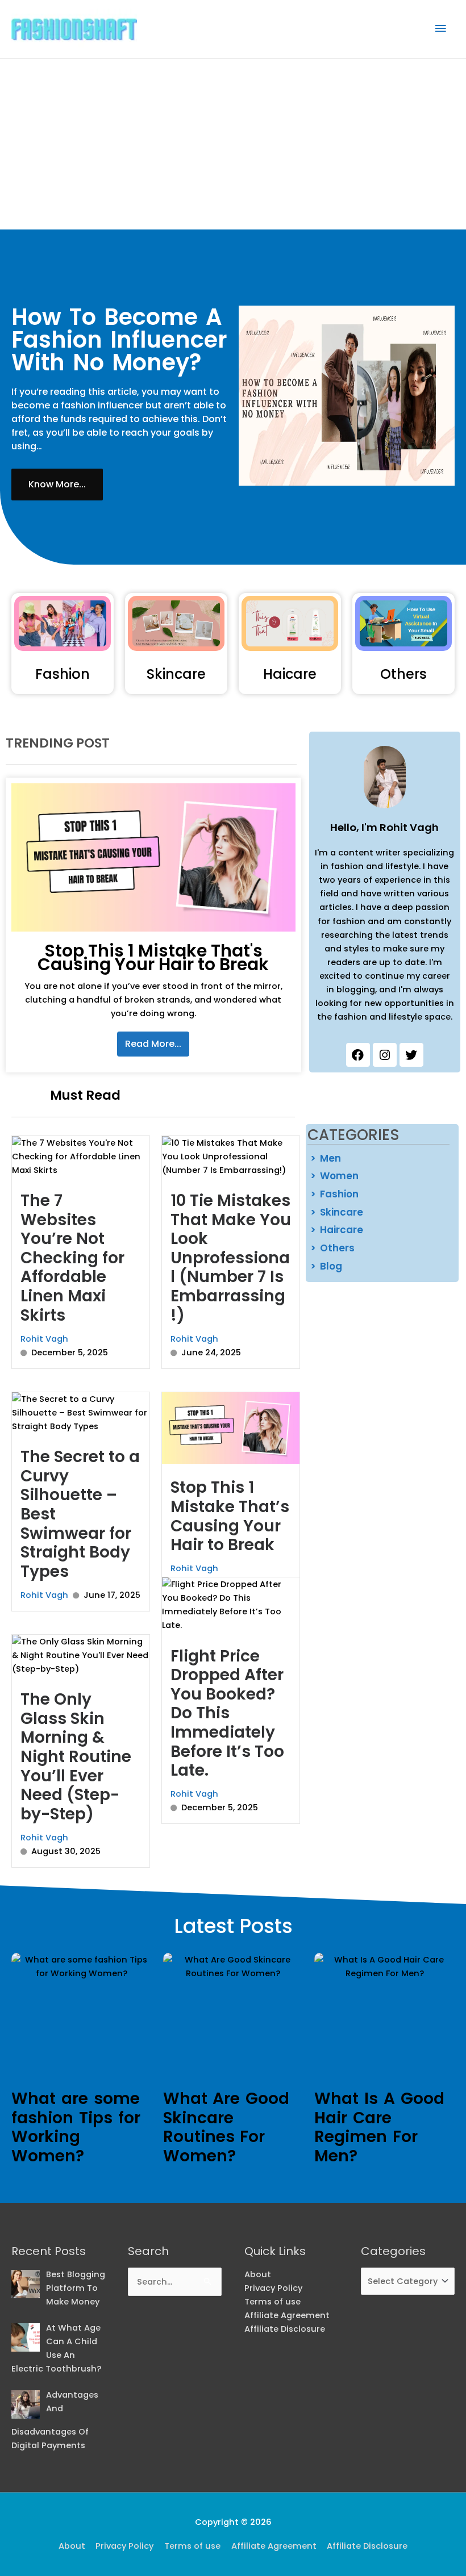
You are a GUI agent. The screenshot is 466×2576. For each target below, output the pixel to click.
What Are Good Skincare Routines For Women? (226, 2127)
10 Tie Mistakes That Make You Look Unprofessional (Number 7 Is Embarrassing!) (231, 1258)
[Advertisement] (233, 144)
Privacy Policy (273, 2288)
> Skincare (337, 1212)
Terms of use (272, 2302)
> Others (332, 1248)
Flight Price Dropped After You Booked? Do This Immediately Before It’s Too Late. (227, 1713)
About (258, 2274)
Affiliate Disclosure (285, 2329)
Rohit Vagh (44, 1339)
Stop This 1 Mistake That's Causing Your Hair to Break (153, 957)
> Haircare (337, 1230)
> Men (326, 1158)
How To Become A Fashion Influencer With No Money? (119, 340)
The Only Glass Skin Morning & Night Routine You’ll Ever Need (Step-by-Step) (76, 1757)
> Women (334, 1176)
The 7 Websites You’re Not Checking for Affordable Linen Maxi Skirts (72, 1258)
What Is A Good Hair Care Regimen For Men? (379, 2127)
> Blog (326, 1266)
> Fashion (334, 1194)
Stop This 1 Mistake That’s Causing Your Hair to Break (230, 1516)
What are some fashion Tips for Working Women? (76, 2127)
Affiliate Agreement (287, 2315)
